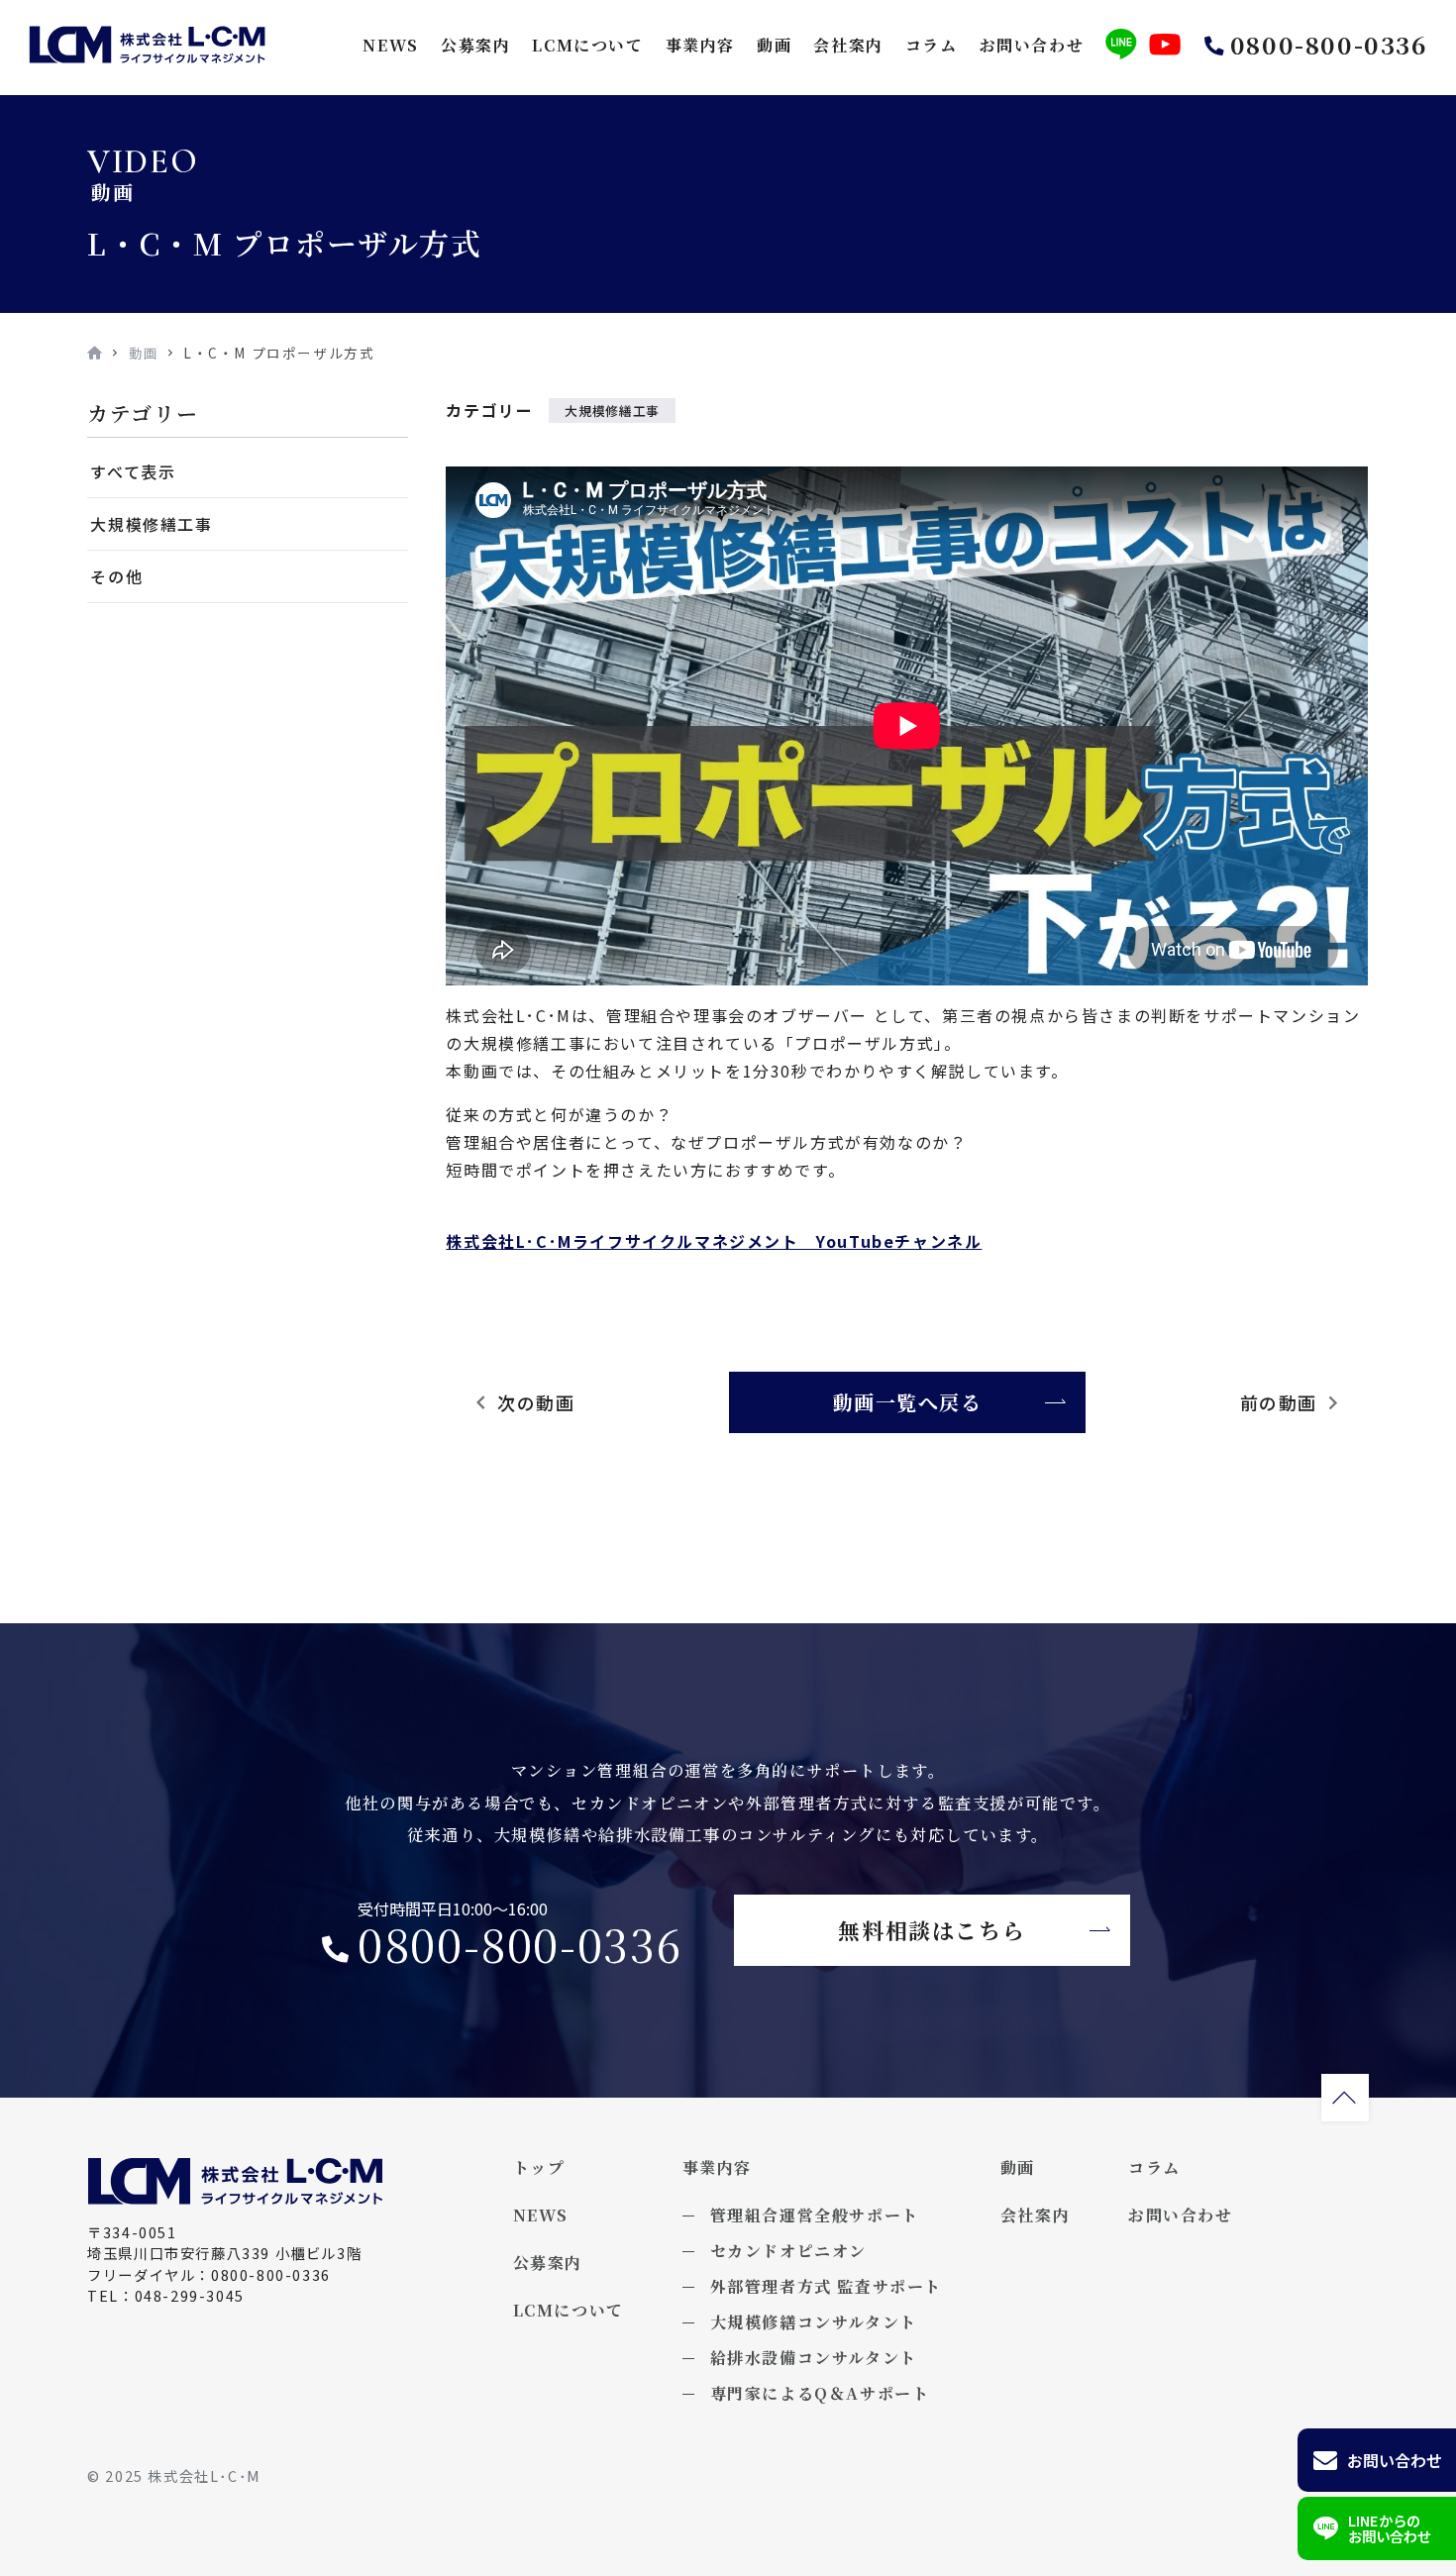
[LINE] (1121, 45)
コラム (932, 45)
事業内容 (700, 45)
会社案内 (848, 45)
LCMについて (587, 45)
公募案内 (475, 45)
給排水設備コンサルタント (814, 2358)
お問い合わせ (1032, 45)
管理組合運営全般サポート (815, 2215)
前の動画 (1279, 1402)
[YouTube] (1165, 45)
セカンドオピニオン (788, 2251)
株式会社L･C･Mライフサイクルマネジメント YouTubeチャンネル (714, 1241)
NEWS (390, 45)
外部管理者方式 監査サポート (826, 2286)
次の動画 (536, 1402)
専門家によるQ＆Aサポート (820, 2393)
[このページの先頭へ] (1345, 2098)
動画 (774, 45)
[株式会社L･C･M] (148, 45)
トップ (539, 2167)
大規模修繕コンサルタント (814, 2322)
